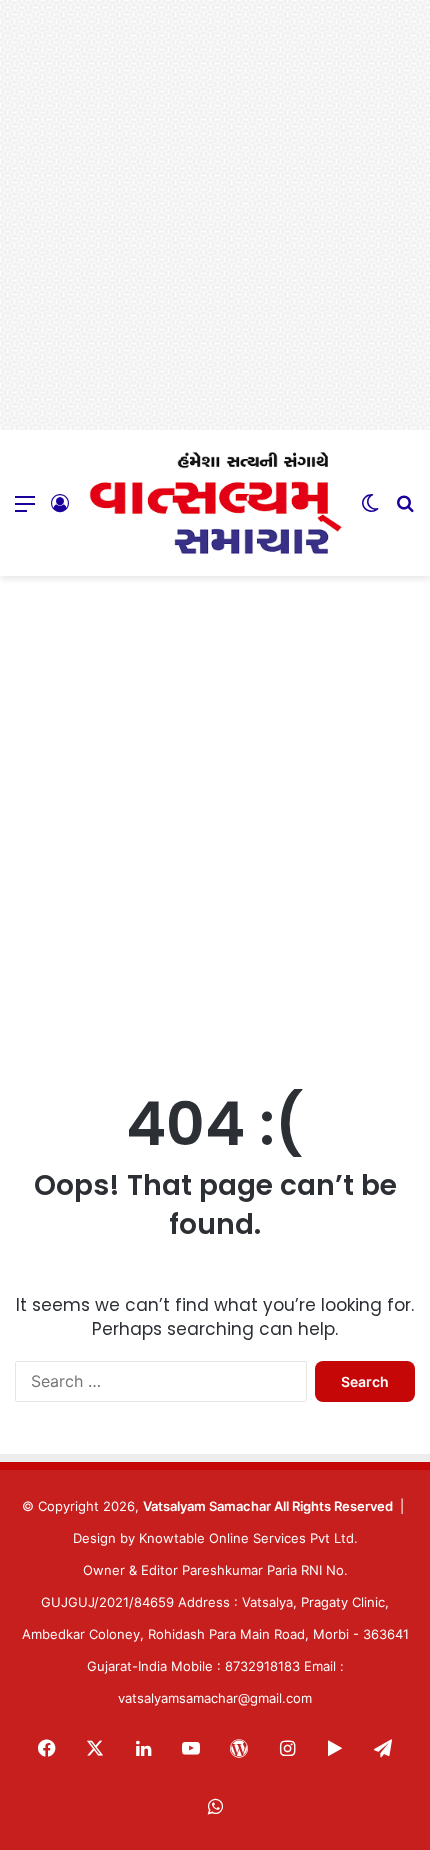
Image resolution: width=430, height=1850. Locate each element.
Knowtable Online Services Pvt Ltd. (248, 1538)
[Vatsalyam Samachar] (215, 503)
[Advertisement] (215, 215)
